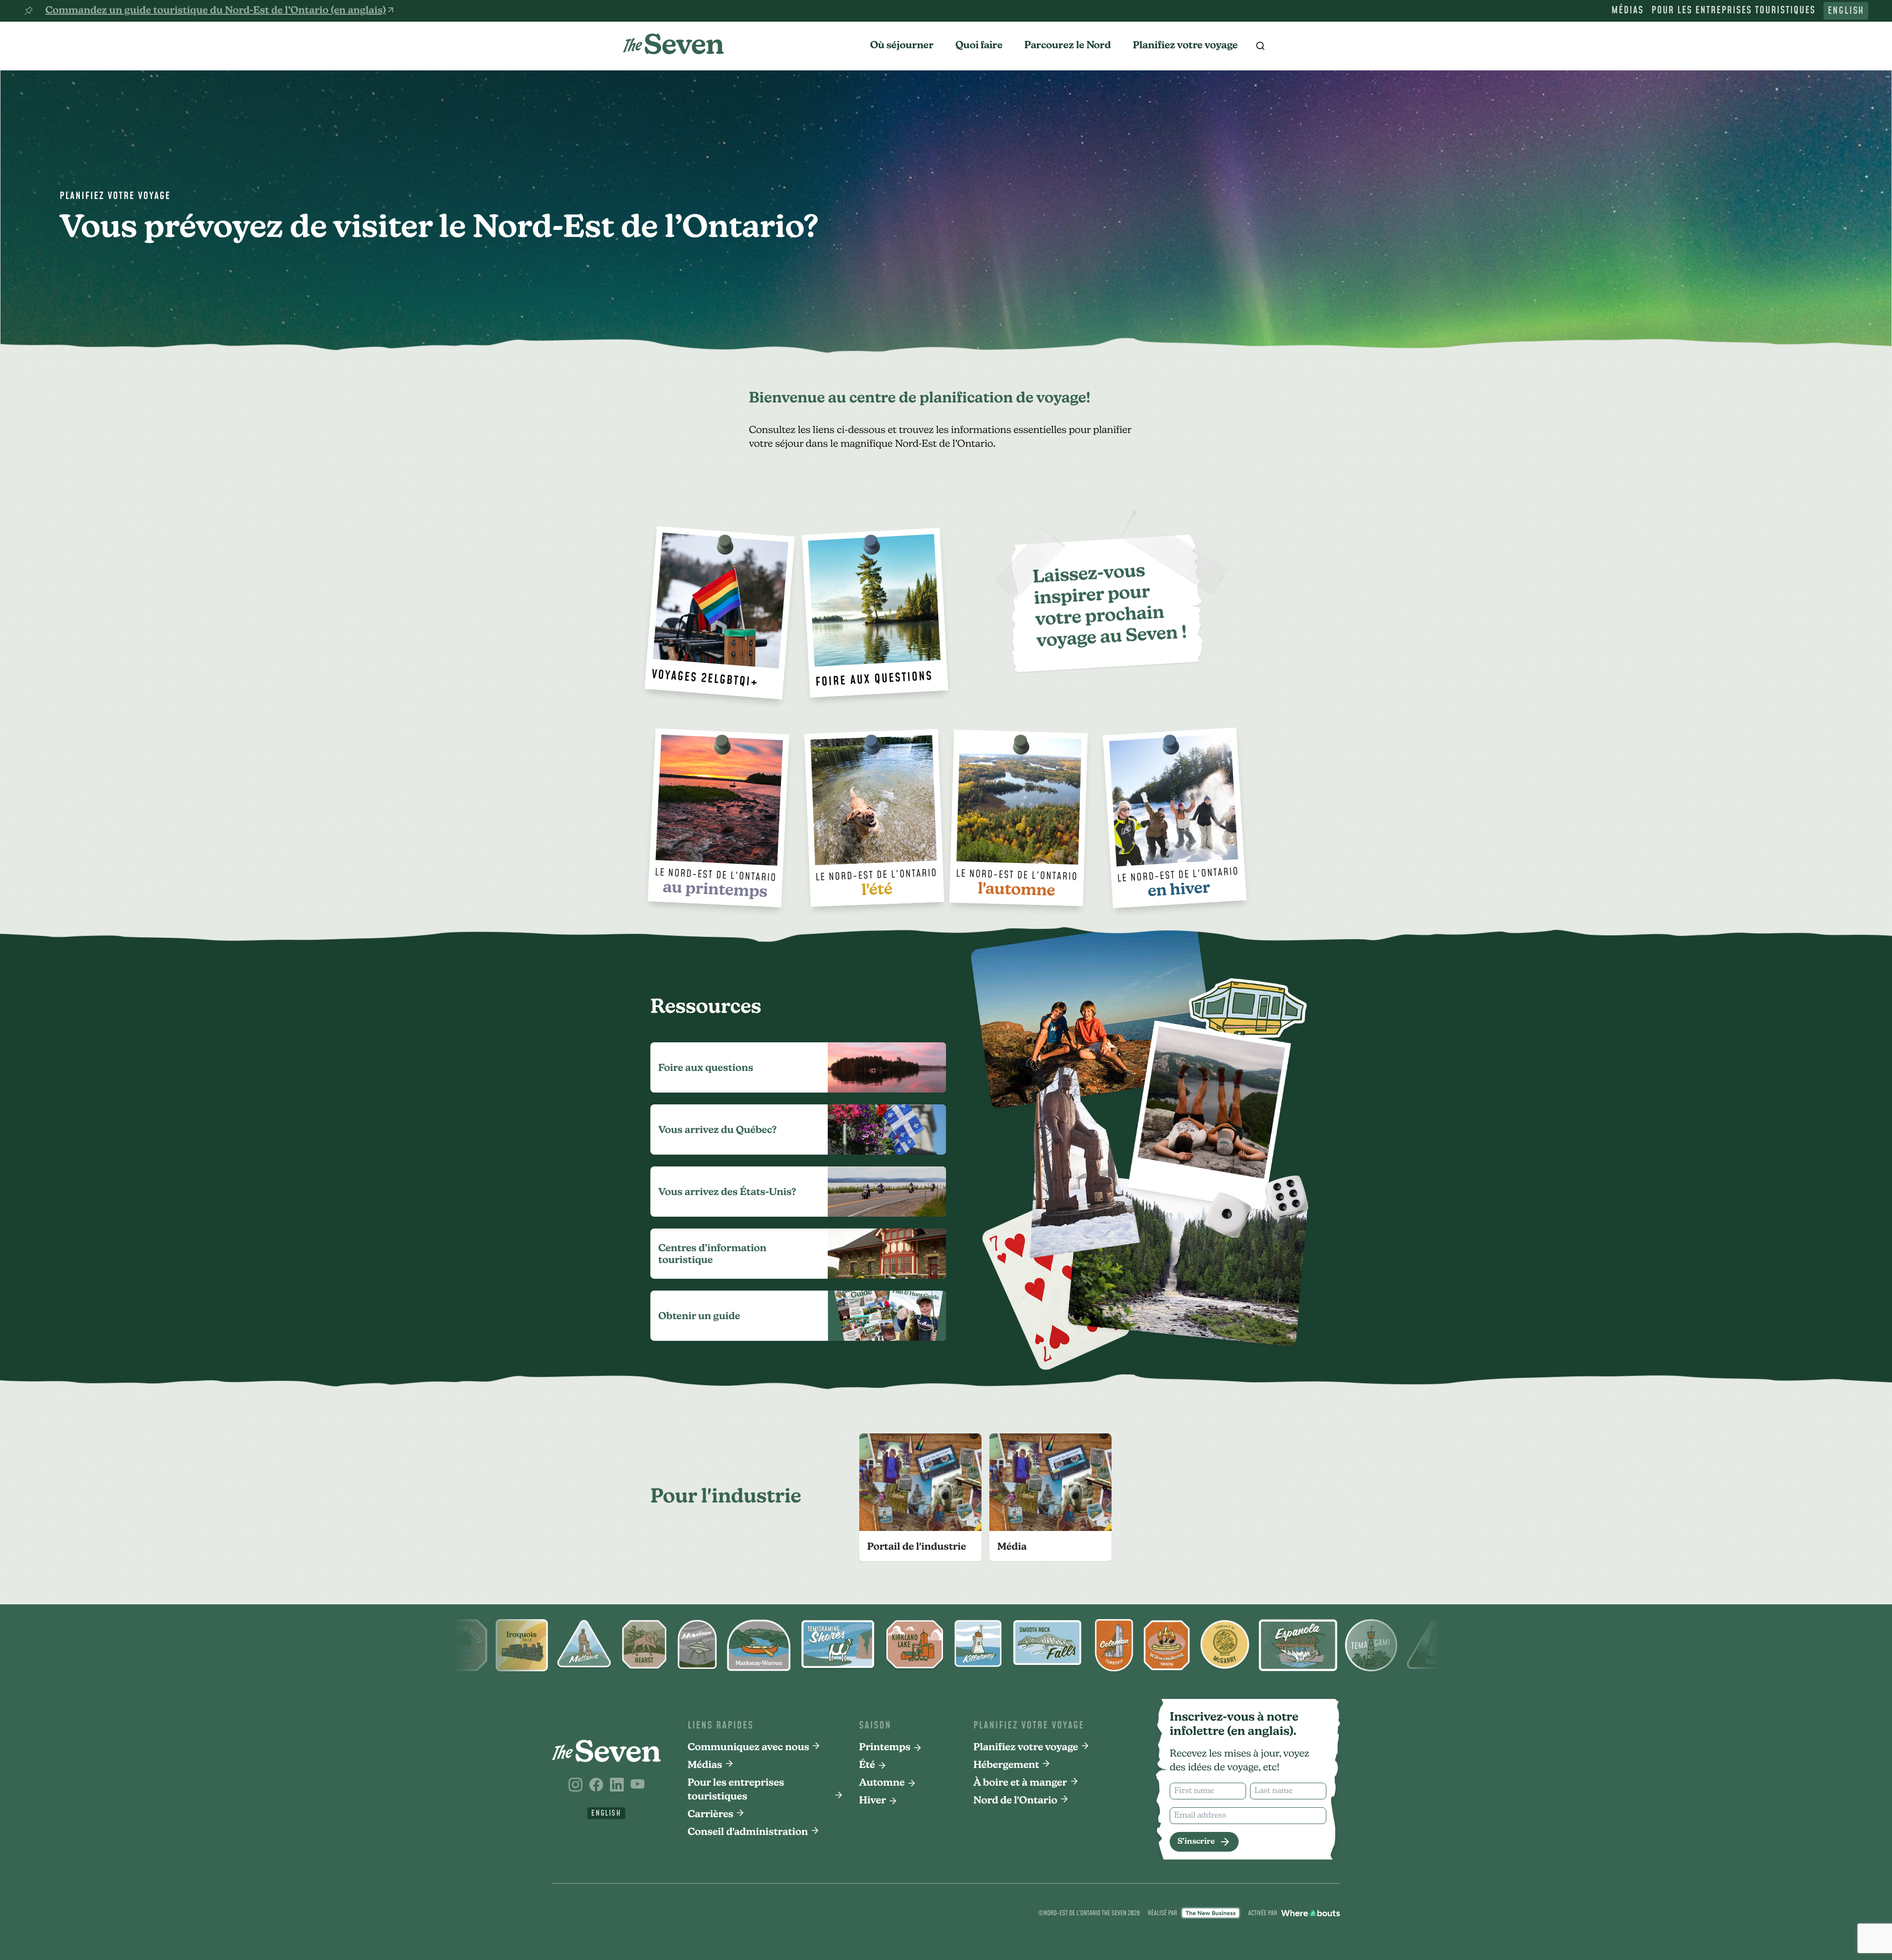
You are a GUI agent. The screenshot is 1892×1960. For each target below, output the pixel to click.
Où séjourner (902, 46)
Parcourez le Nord (1068, 46)
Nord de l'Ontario (1015, 1801)
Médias (1628, 11)
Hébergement (1007, 1765)
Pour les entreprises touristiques (1734, 11)
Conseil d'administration (748, 1832)
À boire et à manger (1020, 1783)
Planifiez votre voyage (1185, 46)
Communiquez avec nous (749, 1748)
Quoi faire (979, 46)
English (1846, 11)
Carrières (711, 1815)
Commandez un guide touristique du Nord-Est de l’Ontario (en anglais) (216, 11)
